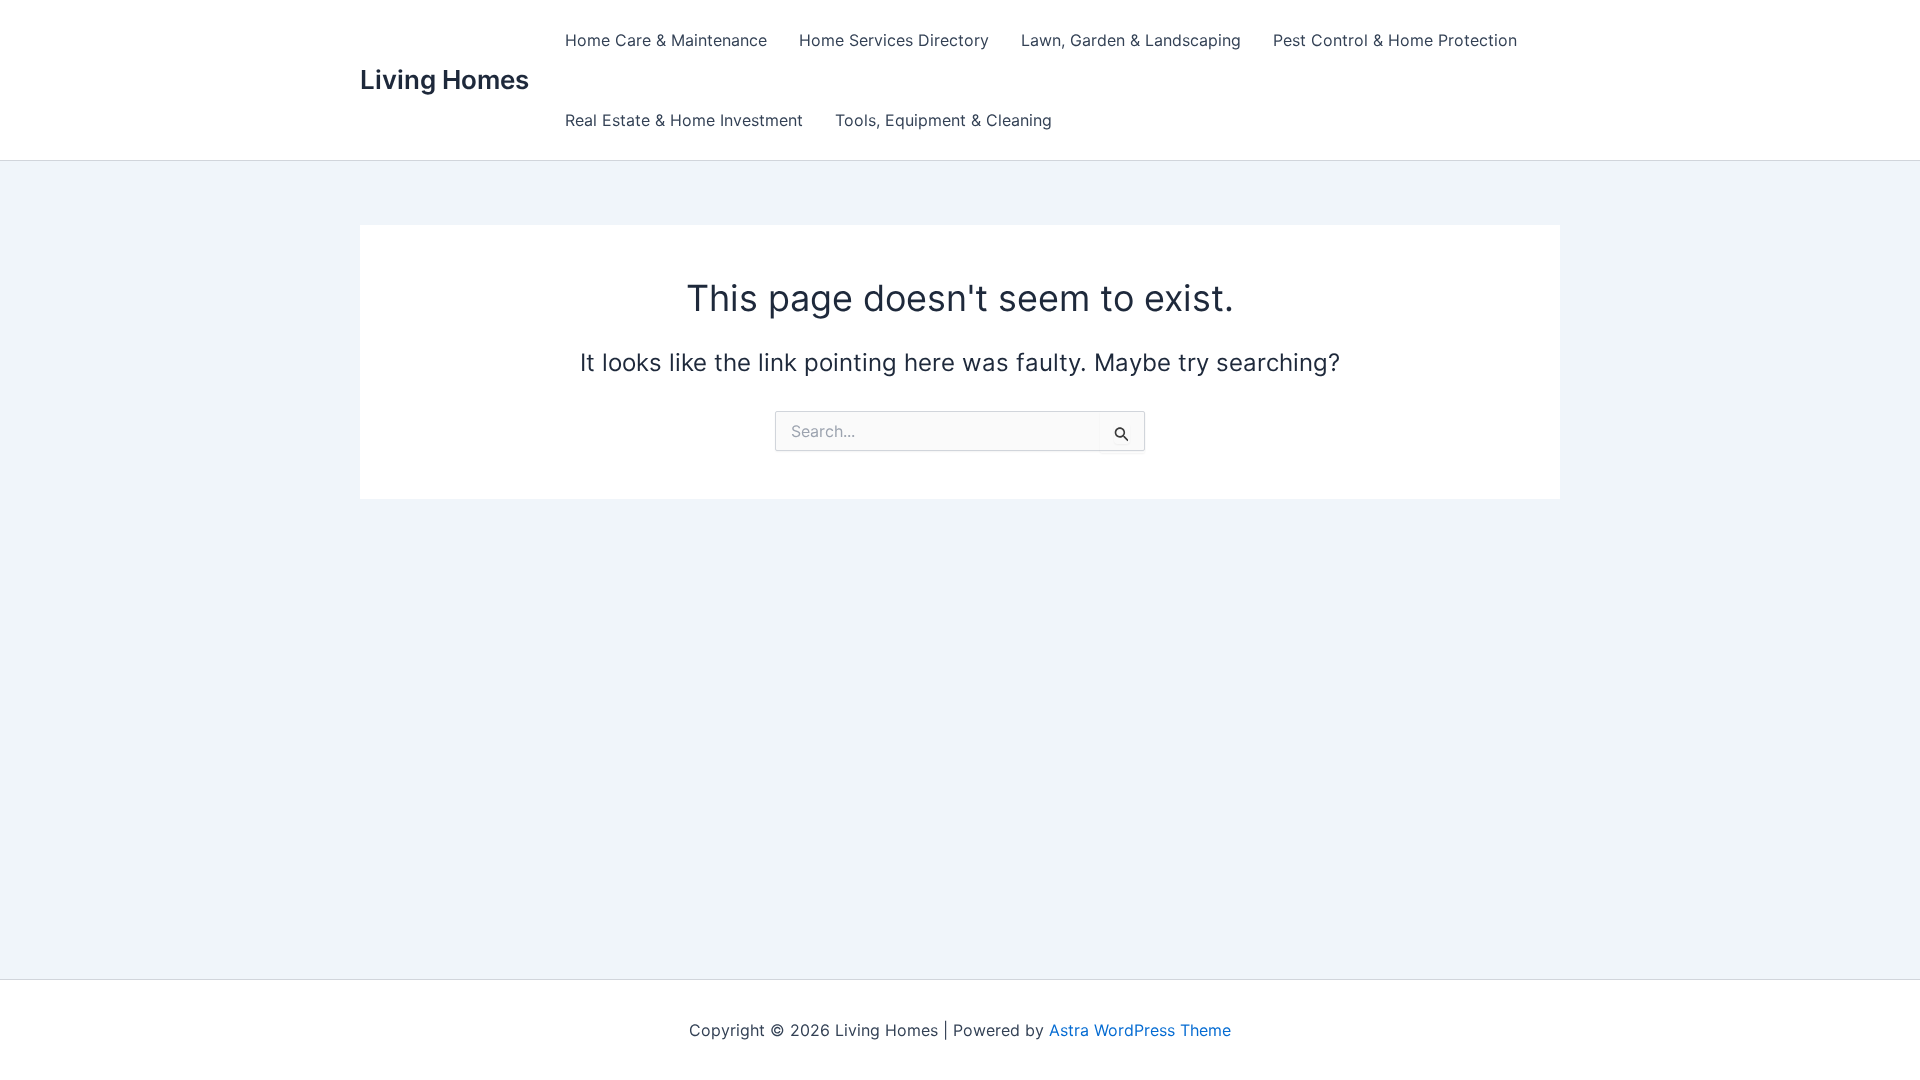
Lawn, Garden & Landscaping (1131, 40)
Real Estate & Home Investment (684, 120)
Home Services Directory (894, 40)
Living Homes (444, 79)
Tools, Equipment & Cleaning (943, 120)
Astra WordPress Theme (1140, 1030)
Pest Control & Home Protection (1395, 40)
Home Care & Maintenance (666, 40)
